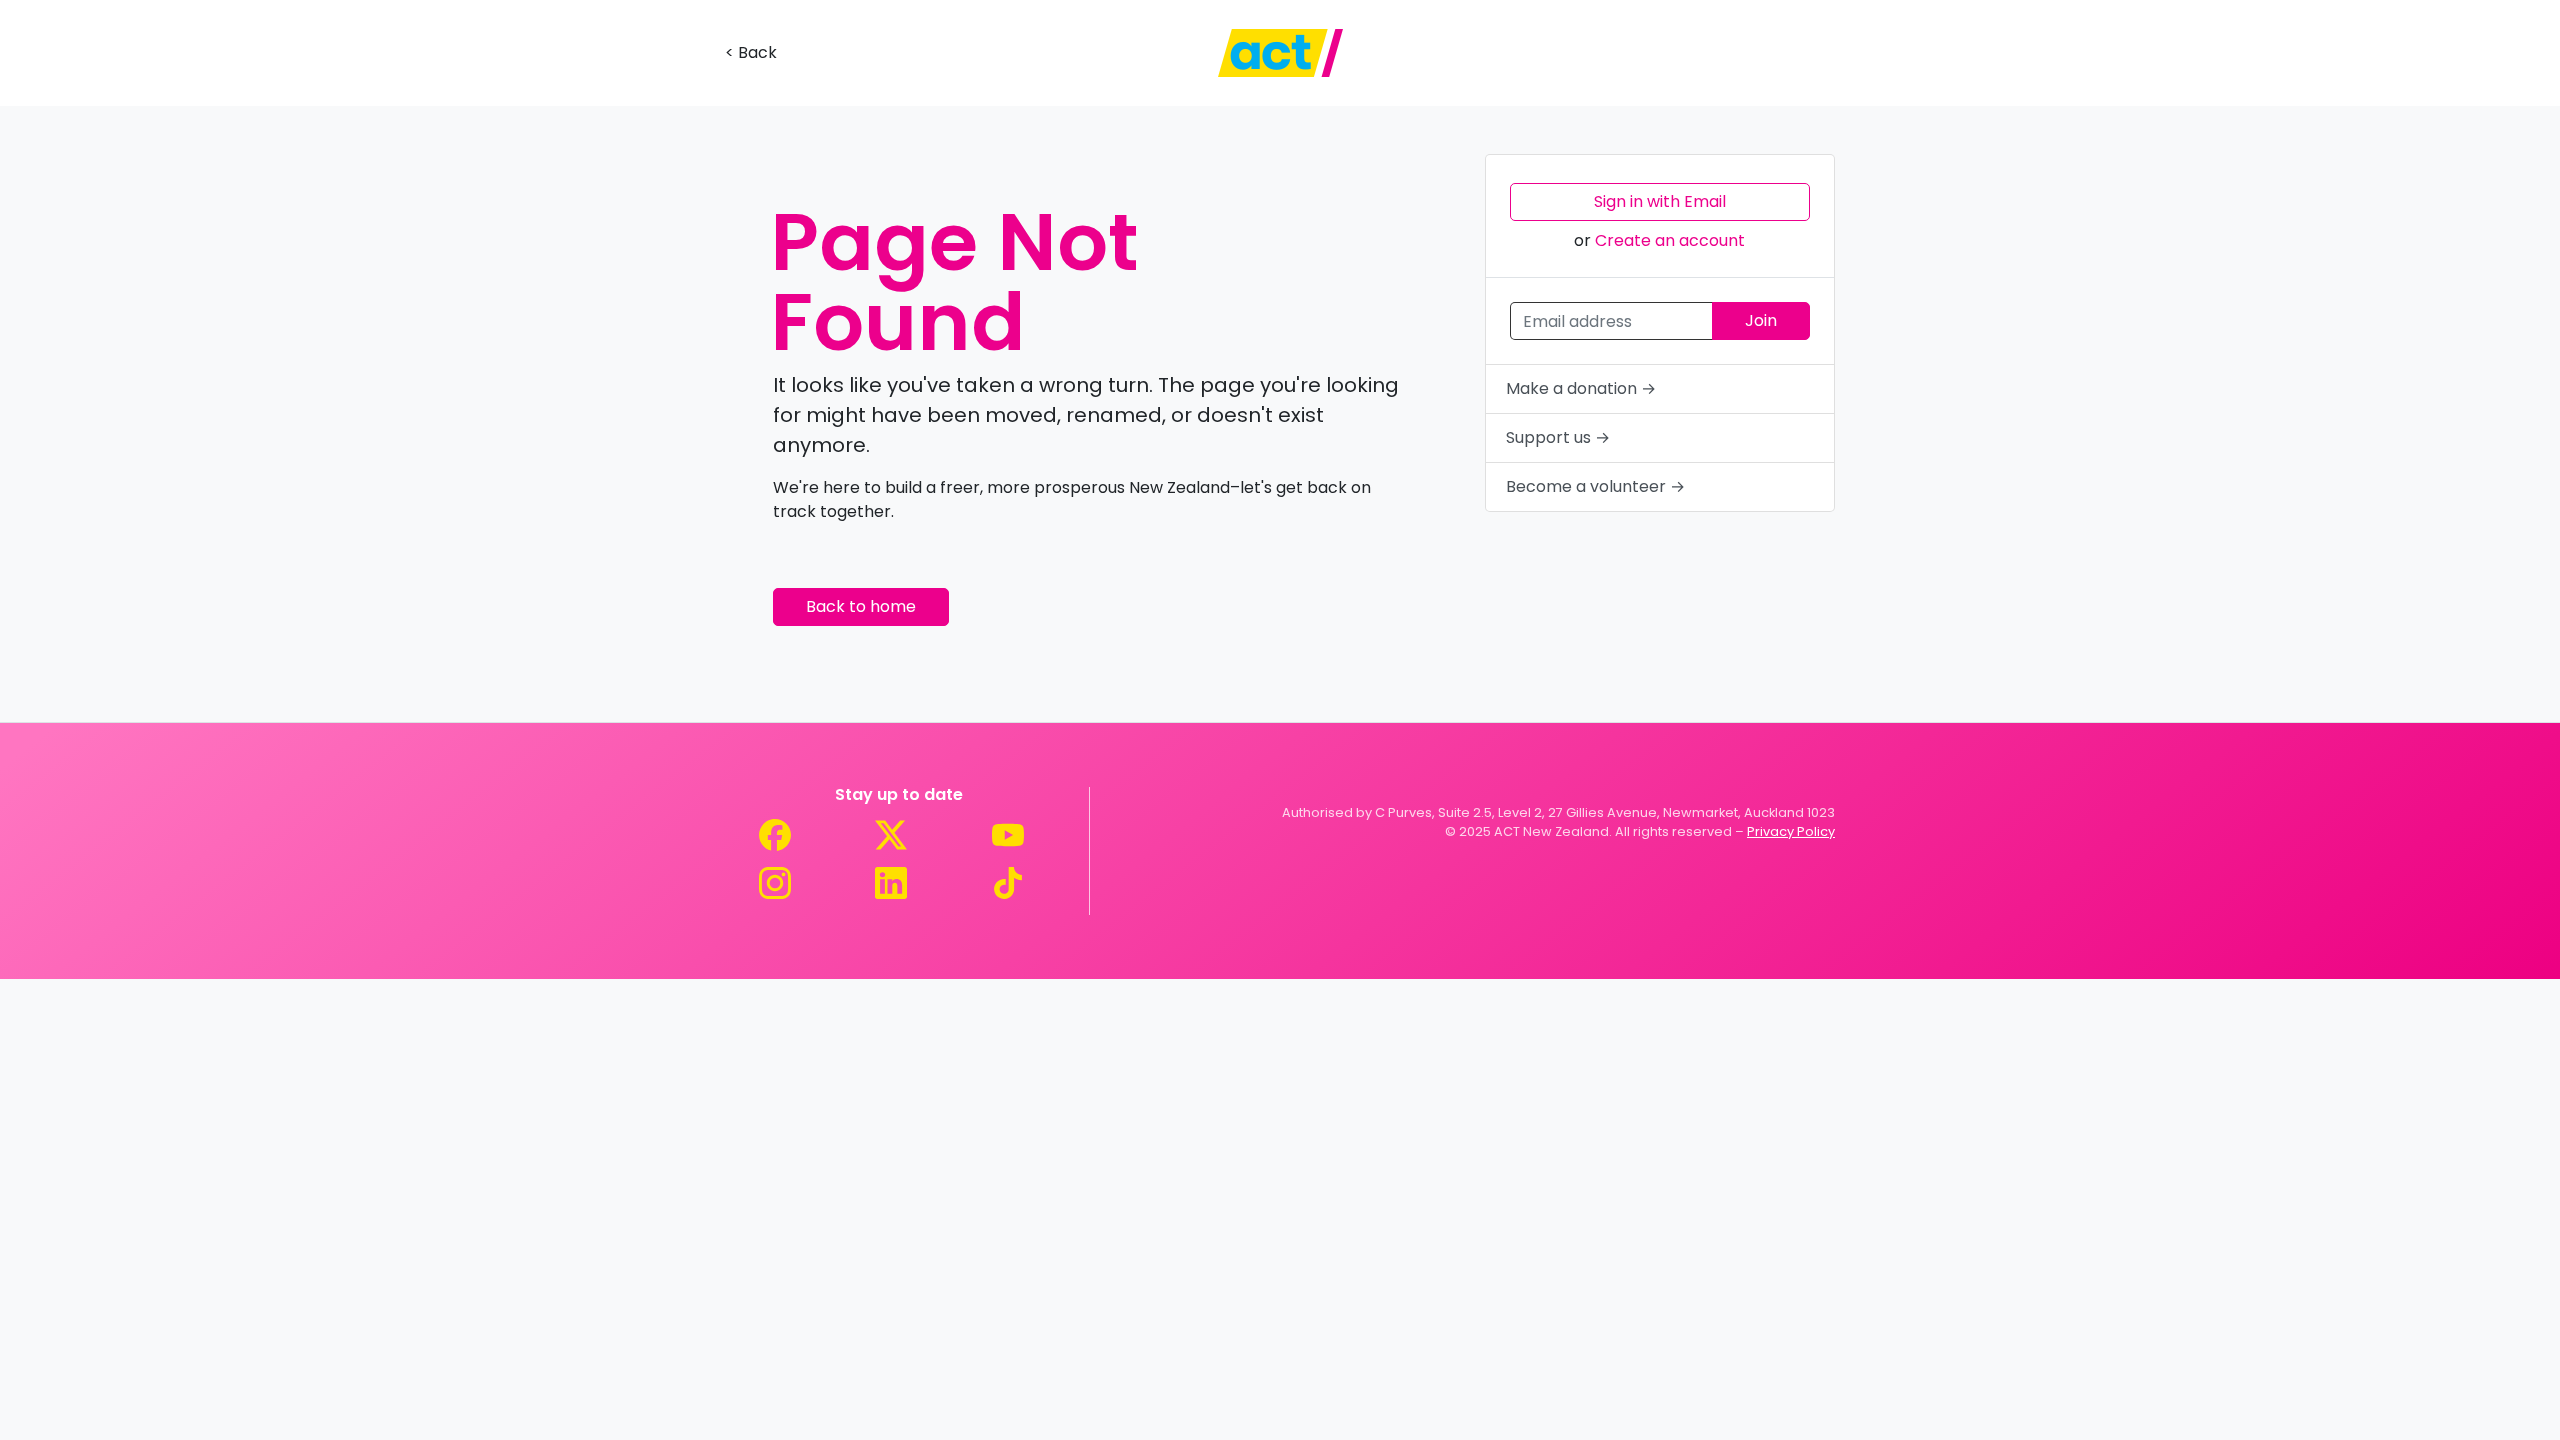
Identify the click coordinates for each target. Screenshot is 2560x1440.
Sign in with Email (1660, 201)
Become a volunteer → (1595, 486)
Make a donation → (1581, 388)
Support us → (1558, 437)
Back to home (861, 606)
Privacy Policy (1791, 831)
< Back (751, 52)
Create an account (1670, 240)
